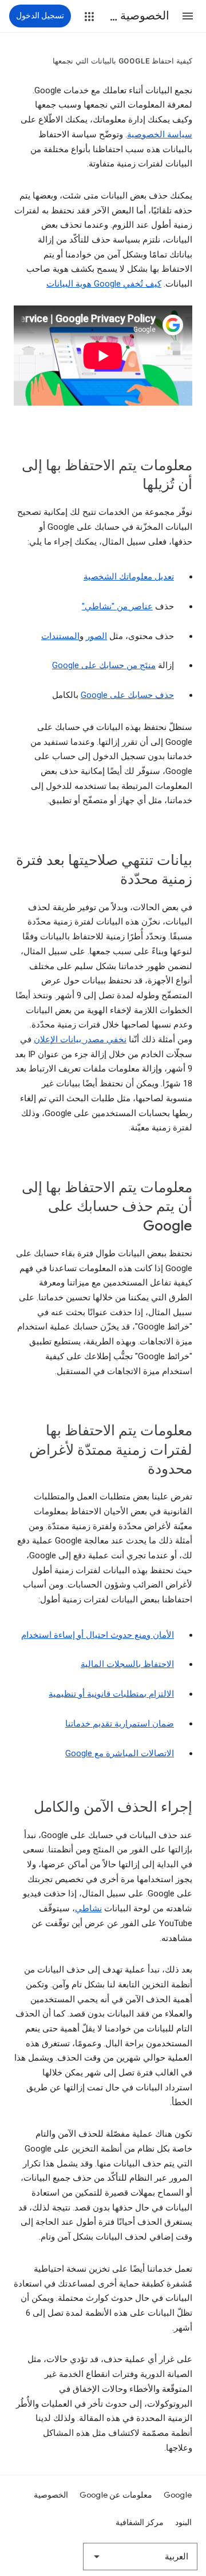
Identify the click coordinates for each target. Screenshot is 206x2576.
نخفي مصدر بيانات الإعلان (80, 1039)
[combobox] (140, 2557)
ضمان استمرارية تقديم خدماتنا (120, 1724)
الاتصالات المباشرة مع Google (120, 1753)
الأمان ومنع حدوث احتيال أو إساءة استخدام (98, 1635)
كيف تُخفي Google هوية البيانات (104, 284)
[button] (188, 16)
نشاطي (88, 1908)
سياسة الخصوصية (160, 134)
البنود (183, 2522)
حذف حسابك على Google (127, 695)
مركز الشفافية (140, 2522)
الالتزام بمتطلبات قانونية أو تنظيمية (111, 1694)
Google (178, 2495)
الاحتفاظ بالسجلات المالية (127, 1664)
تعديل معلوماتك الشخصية (129, 577)
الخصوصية (51, 2495)
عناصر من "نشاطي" (117, 606)
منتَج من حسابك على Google (104, 665)
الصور (96, 636)
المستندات (60, 636)
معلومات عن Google (116, 2495)
